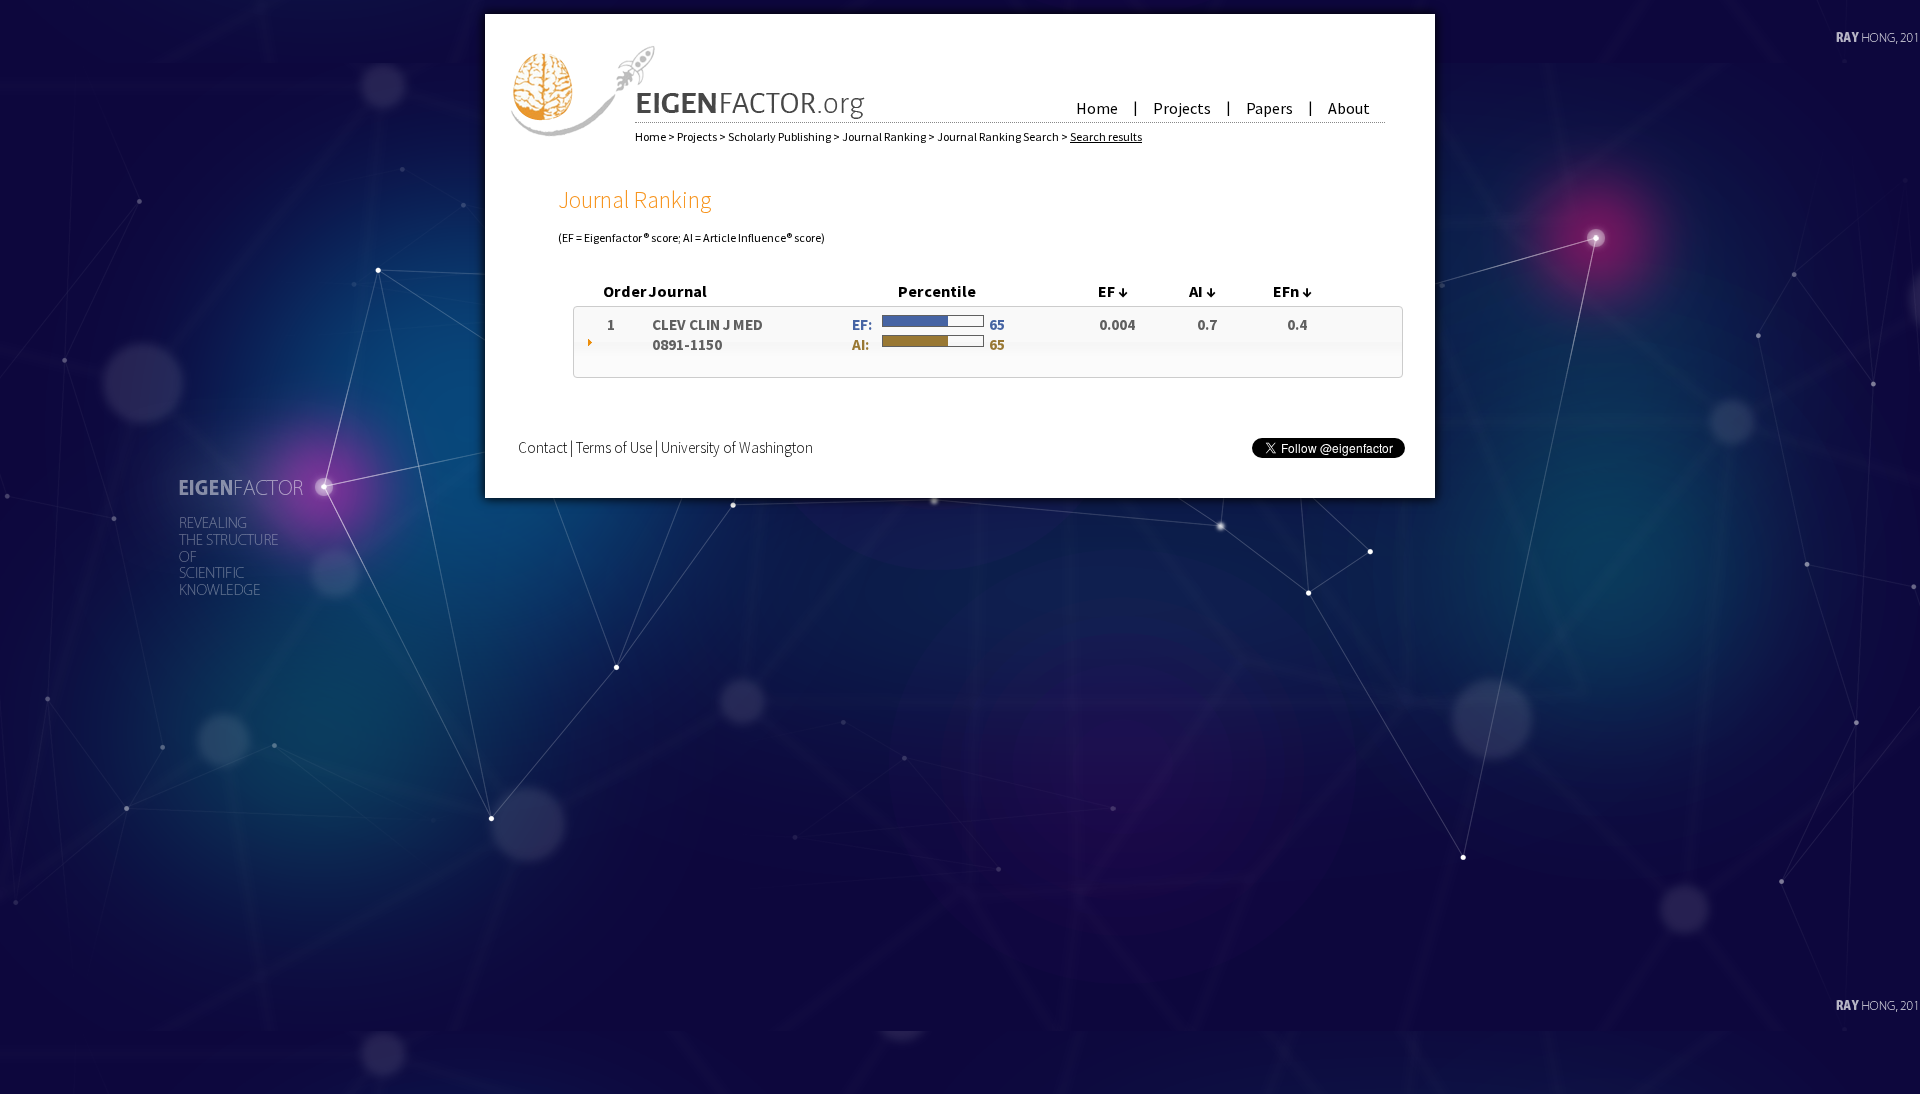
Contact (542, 447)
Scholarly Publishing (780, 136)
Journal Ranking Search (999, 136)
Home (1097, 108)
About (1349, 108)
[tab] (988, 342)
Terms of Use (614, 447)
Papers (1269, 108)
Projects (1182, 108)
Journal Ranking (885, 136)
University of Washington (737, 447)
